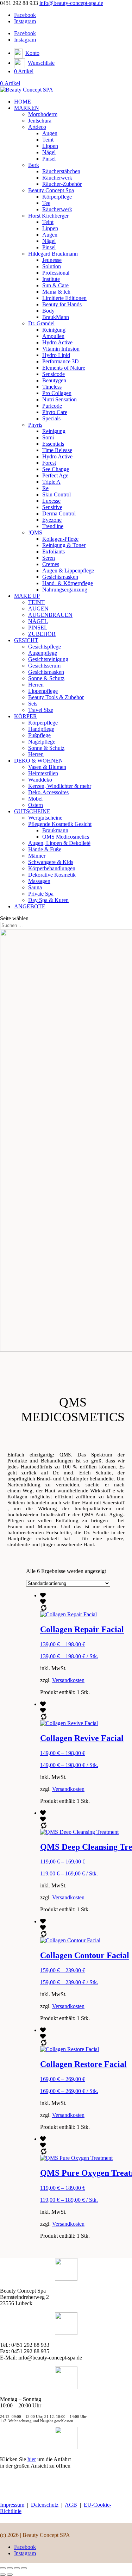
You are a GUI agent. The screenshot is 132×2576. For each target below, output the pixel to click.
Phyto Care (55, 412)
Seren (49, 558)
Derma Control (59, 513)
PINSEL (38, 628)
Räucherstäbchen (61, 171)
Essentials (53, 444)
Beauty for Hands (62, 304)
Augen (50, 133)
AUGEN (38, 609)
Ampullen (53, 336)
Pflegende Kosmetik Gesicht (60, 824)
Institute (51, 279)
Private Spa (41, 894)
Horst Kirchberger (48, 216)
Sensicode (54, 374)
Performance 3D (61, 361)
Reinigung (54, 330)
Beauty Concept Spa (51, 190)
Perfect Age (55, 475)
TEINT (36, 602)
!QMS (35, 532)
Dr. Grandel (41, 323)
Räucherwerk (57, 178)
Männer (37, 856)
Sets (33, 704)
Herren (36, 685)
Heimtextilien (43, 773)
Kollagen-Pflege (60, 539)
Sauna (35, 887)
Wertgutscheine (45, 818)
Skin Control (56, 494)
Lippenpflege (43, 691)
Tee (46, 203)
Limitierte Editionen (64, 298)
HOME (23, 102)
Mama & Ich (56, 292)
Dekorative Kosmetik (52, 875)
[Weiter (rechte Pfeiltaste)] (10, 2575)
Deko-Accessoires (48, 792)
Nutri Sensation (59, 399)
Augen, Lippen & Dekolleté (59, 843)
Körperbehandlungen (52, 868)
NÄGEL (38, 621)
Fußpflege (39, 735)
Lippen (50, 146)
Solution (52, 266)
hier (32, 2459)
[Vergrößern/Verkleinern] (3, 2568)
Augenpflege (43, 653)
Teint (48, 140)
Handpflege (41, 729)
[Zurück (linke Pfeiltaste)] (3, 2575)
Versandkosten (68, 1680)
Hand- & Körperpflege (68, 583)
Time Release (57, 450)
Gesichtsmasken (60, 577)
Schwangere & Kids (51, 862)
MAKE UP (27, 596)
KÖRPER (26, 716)
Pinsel (49, 159)
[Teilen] (17, 2568)
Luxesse (51, 501)
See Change (56, 469)
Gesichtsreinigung (48, 659)
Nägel (49, 152)
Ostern (36, 805)
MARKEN (27, 108)
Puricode (52, 406)
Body (48, 311)
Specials (51, 418)
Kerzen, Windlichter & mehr (60, 786)
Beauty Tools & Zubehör (56, 697)
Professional (56, 273)
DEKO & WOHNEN (39, 761)
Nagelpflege (42, 742)
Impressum (12, 2505)
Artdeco (37, 127)
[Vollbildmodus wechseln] (10, 2568)
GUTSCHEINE (32, 811)
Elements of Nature (64, 368)
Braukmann (55, 830)
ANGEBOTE (30, 906)
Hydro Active (57, 342)
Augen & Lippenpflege (68, 571)
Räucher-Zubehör (62, 184)
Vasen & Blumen (47, 767)
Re (45, 488)
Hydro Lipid (56, 355)
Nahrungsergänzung (65, 590)
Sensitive (52, 507)
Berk (34, 165)
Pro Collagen (57, 393)
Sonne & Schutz (46, 678)
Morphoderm (43, 114)
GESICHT (26, 640)
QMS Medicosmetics (66, 837)
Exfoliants (54, 551)
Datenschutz (45, 2505)
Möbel (35, 799)
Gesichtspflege (45, 647)
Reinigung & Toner (64, 545)
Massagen (39, 881)
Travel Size (41, 710)
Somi (48, 437)
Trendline (53, 526)
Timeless (52, 387)
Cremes (51, 564)
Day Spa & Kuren (48, 900)
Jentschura (40, 121)
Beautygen (54, 380)
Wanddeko (40, 780)
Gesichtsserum (44, 666)
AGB (71, 2505)
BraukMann (56, 317)
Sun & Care (55, 285)
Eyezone (52, 520)
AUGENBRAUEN (50, 615)
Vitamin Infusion (61, 349)
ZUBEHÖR (42, 634)
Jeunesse (52, 260)
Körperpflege (57, 197)
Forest (49, 463)
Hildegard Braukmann (53, 254)
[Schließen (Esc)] (24, 2568)
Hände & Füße (45, 849)
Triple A (51, 482)
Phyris (35, 425)
